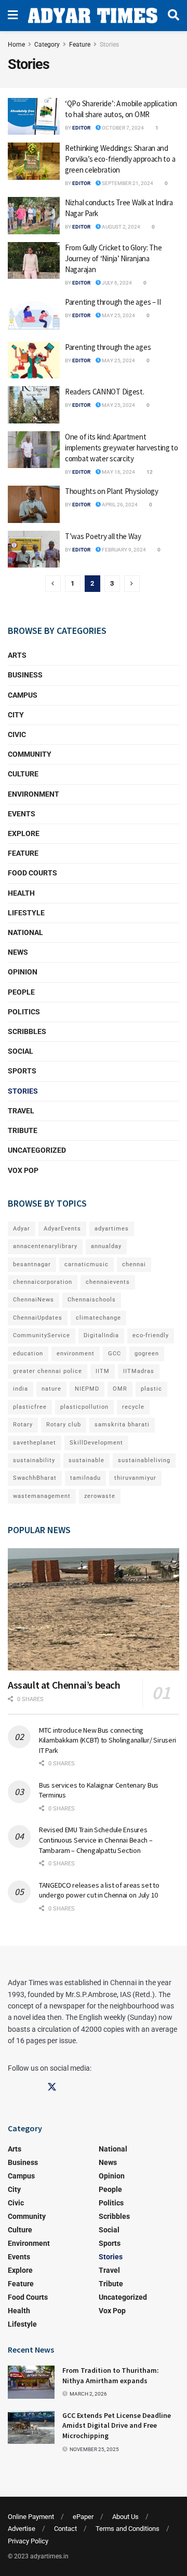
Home (16, 45)
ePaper (83, 2517)
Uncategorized (37, 1150)
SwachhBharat (35, 1478)
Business (25, 675)
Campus (23, 695)
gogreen (147, 1354)
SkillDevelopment (96, 1443)
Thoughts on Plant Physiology (112, 491)
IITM (103, 1371)
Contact (65, 2529)
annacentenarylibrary (45, 1246)
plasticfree (30, 1407)
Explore (24, 833)
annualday (106, 1246)
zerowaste (100, 1496)
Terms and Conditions (128, 2529)
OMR (120, 1389)
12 (149, 472)
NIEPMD (87, 1389)
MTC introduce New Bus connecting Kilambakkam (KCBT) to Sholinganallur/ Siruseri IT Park (108, 1740)
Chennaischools (92, 1300)
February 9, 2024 (123, 550)
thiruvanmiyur (135, 1478)
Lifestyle (26, 913)
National (25, 932)
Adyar (22, 1229)
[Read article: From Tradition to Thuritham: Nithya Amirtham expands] (31, 2382)
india (21, 1389)
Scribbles (27, 1031)
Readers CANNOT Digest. (104, 392)
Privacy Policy (28, 2541)
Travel (21, 1111)
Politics (24, 1012)
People (21, 992)
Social (21, 1051)
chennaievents (108, 1282)
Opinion (23, 972)
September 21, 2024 (127, 183)
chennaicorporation (43, 1282)
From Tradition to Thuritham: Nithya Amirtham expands (111, 2375)
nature (51, 1389)
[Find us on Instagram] (32, 2087)
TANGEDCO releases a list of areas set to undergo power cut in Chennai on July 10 (99, 1890)
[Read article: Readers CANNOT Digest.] (34, 405)
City (16, 715)
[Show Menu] (13, 16)
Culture (23, 774)
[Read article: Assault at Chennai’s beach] (94, 1609)
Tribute (23, 1130)
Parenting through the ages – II (113, 302)
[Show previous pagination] (53, 584)
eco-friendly (151, 1335)
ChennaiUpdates (38, 1318)
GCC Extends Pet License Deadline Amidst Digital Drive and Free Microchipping (117, 2425)
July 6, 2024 (116, 283)
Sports (22, 1071)
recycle (133, 1407)
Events (22, 814)
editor (81, 128)
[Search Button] (173, 16)
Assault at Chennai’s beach (64, 1685)
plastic (151, 1389)
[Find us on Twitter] (52, 2087)
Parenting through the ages (108, 347)
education (28, 1354)
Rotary (23, 1425)
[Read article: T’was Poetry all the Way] (34, 549)
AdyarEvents (62, 1229)
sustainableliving (144, 1460)
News (18, 952)
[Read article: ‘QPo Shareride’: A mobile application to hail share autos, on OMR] (34, 117)
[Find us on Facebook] (12, 2087)
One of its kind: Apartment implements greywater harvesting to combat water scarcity (122, 448)
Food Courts (32, 873)
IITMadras (139, 1371)
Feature (80, 45)
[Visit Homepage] (93, 16)
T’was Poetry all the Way (103, 536)
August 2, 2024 (121, 227)
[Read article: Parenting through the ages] (34, 360)
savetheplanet (35, 1443)
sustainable (86, 1460)
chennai (134, 1264)
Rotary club (64, 1425)
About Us (125, 2517)
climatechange (98, 1318)
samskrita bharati (122, 1425)
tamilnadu (85, 1478)
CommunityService (42, 1335)
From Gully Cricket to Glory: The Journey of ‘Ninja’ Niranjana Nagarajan (113, 258)
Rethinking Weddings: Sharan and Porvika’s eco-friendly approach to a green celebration (120, 159)
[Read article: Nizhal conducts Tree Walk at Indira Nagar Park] (34, 216)
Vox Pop (23, 1170)
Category (47, 45)
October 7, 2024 (122, 128)
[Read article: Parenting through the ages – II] (34, 315)
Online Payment (31, 2517)
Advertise (22, 2529)
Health (21, 893)
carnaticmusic (86, 1264)
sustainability (34, 1460)
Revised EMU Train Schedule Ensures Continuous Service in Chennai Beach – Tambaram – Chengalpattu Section (96, 1840)
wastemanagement (42, 1496)
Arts (17, 655)
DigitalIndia (101, 1335)
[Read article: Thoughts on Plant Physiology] (34, 504)
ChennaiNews (34, 1300)
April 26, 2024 (119, 505)
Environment (34, 794)
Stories (109, 45)
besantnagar (32, 1264)
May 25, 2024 (118, 315)
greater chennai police (48, 1371)
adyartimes (112, 1229)
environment (76, 1354)
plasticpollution (84, 1407)
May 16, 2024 (118, 472)
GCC (115, 1354)
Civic (17, 734)
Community (30, 754)
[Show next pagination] (132, 584)
